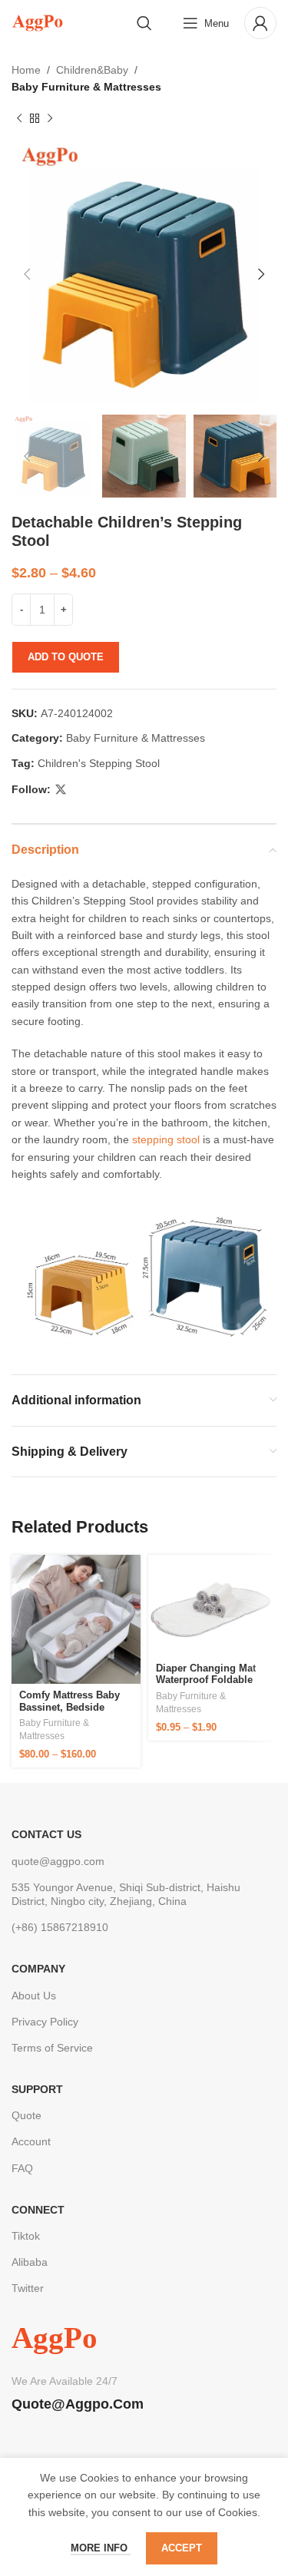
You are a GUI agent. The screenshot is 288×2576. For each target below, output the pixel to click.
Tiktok (26, 2236)
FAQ (22, 2168)
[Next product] (50, 119)
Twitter (28, 2288)
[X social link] (61, 790)
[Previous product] (19, 119)
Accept (182, 2548)
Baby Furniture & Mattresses (86, 87)
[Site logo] (37, 22)
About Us (34, 1996)
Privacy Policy (45, 2022)
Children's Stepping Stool (99, 763)
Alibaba (30, 2262)
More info (101, 2548)
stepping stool (166, 1139)
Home (26, 70)
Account (31, 2141)
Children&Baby (92, 70)
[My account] (260, 23)
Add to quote (66, 657)
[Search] (144, 23)
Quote (26, 2115)
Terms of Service (52, 2048)
